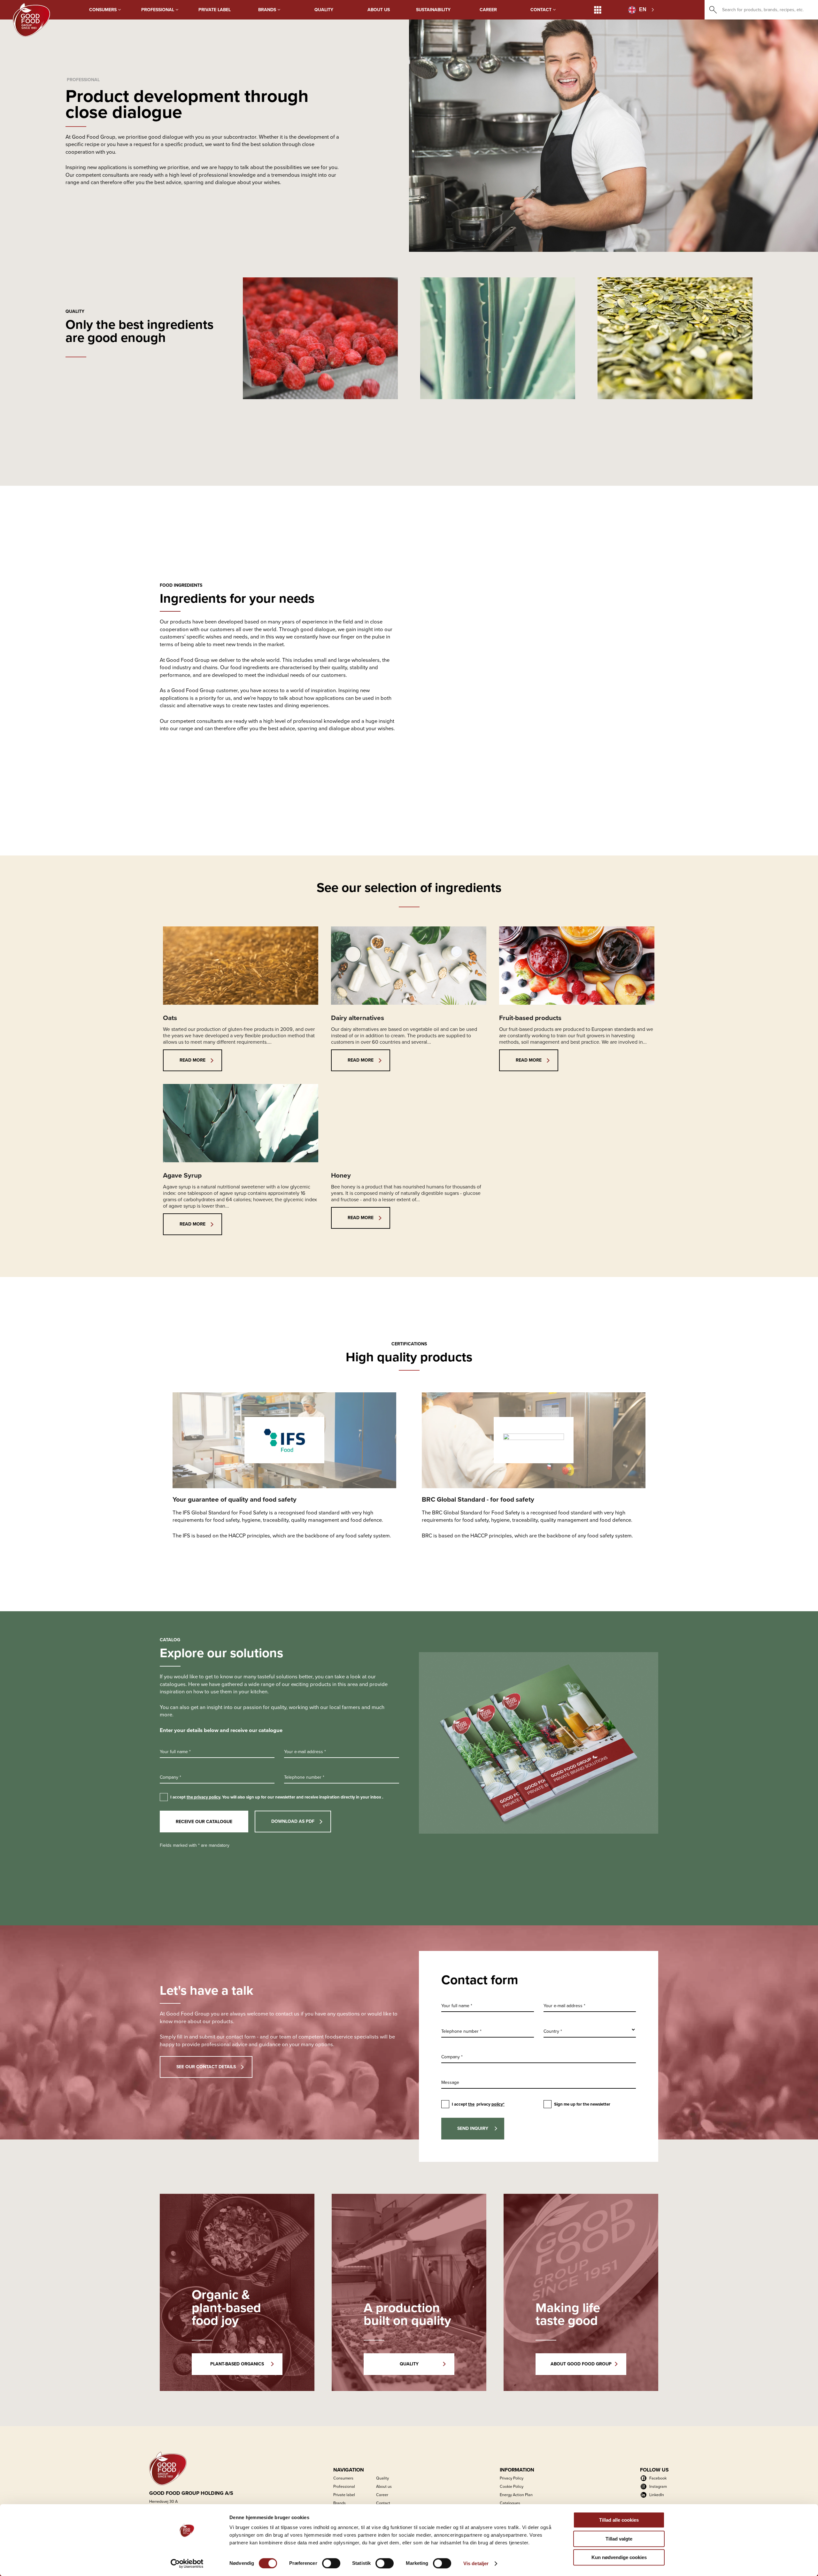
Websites (598, 10)
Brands (268, 10)
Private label (215, 10)
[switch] (331, 2563)
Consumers (104, 10)
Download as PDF (293, 1821)
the (471, 2104)
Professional (158, 10)
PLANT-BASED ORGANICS (237, 2364)
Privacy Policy (512, 2478)
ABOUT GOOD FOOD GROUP (581, 2364)
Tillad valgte (619, 2539)
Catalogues (510, 2503)
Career (488, 10)
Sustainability (433, 10)
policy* (498, 2104)
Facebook (658, 2478)
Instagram (658, 2486)
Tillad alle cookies (619, 2520)
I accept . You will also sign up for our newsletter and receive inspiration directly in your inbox (277, 1797)
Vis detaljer (476, 2563)
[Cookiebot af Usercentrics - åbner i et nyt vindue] (187, 2564)
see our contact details (206, 2067)
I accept (478, 2104)
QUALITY (409, 2364)
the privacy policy (203, 1797)
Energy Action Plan (516, 2495)
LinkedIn (657, 2495)
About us (379, 10)
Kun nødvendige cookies (619, 2557)
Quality (324, 10)
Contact (542, 10)
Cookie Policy (512, 2486)
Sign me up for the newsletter (582, 2104)
